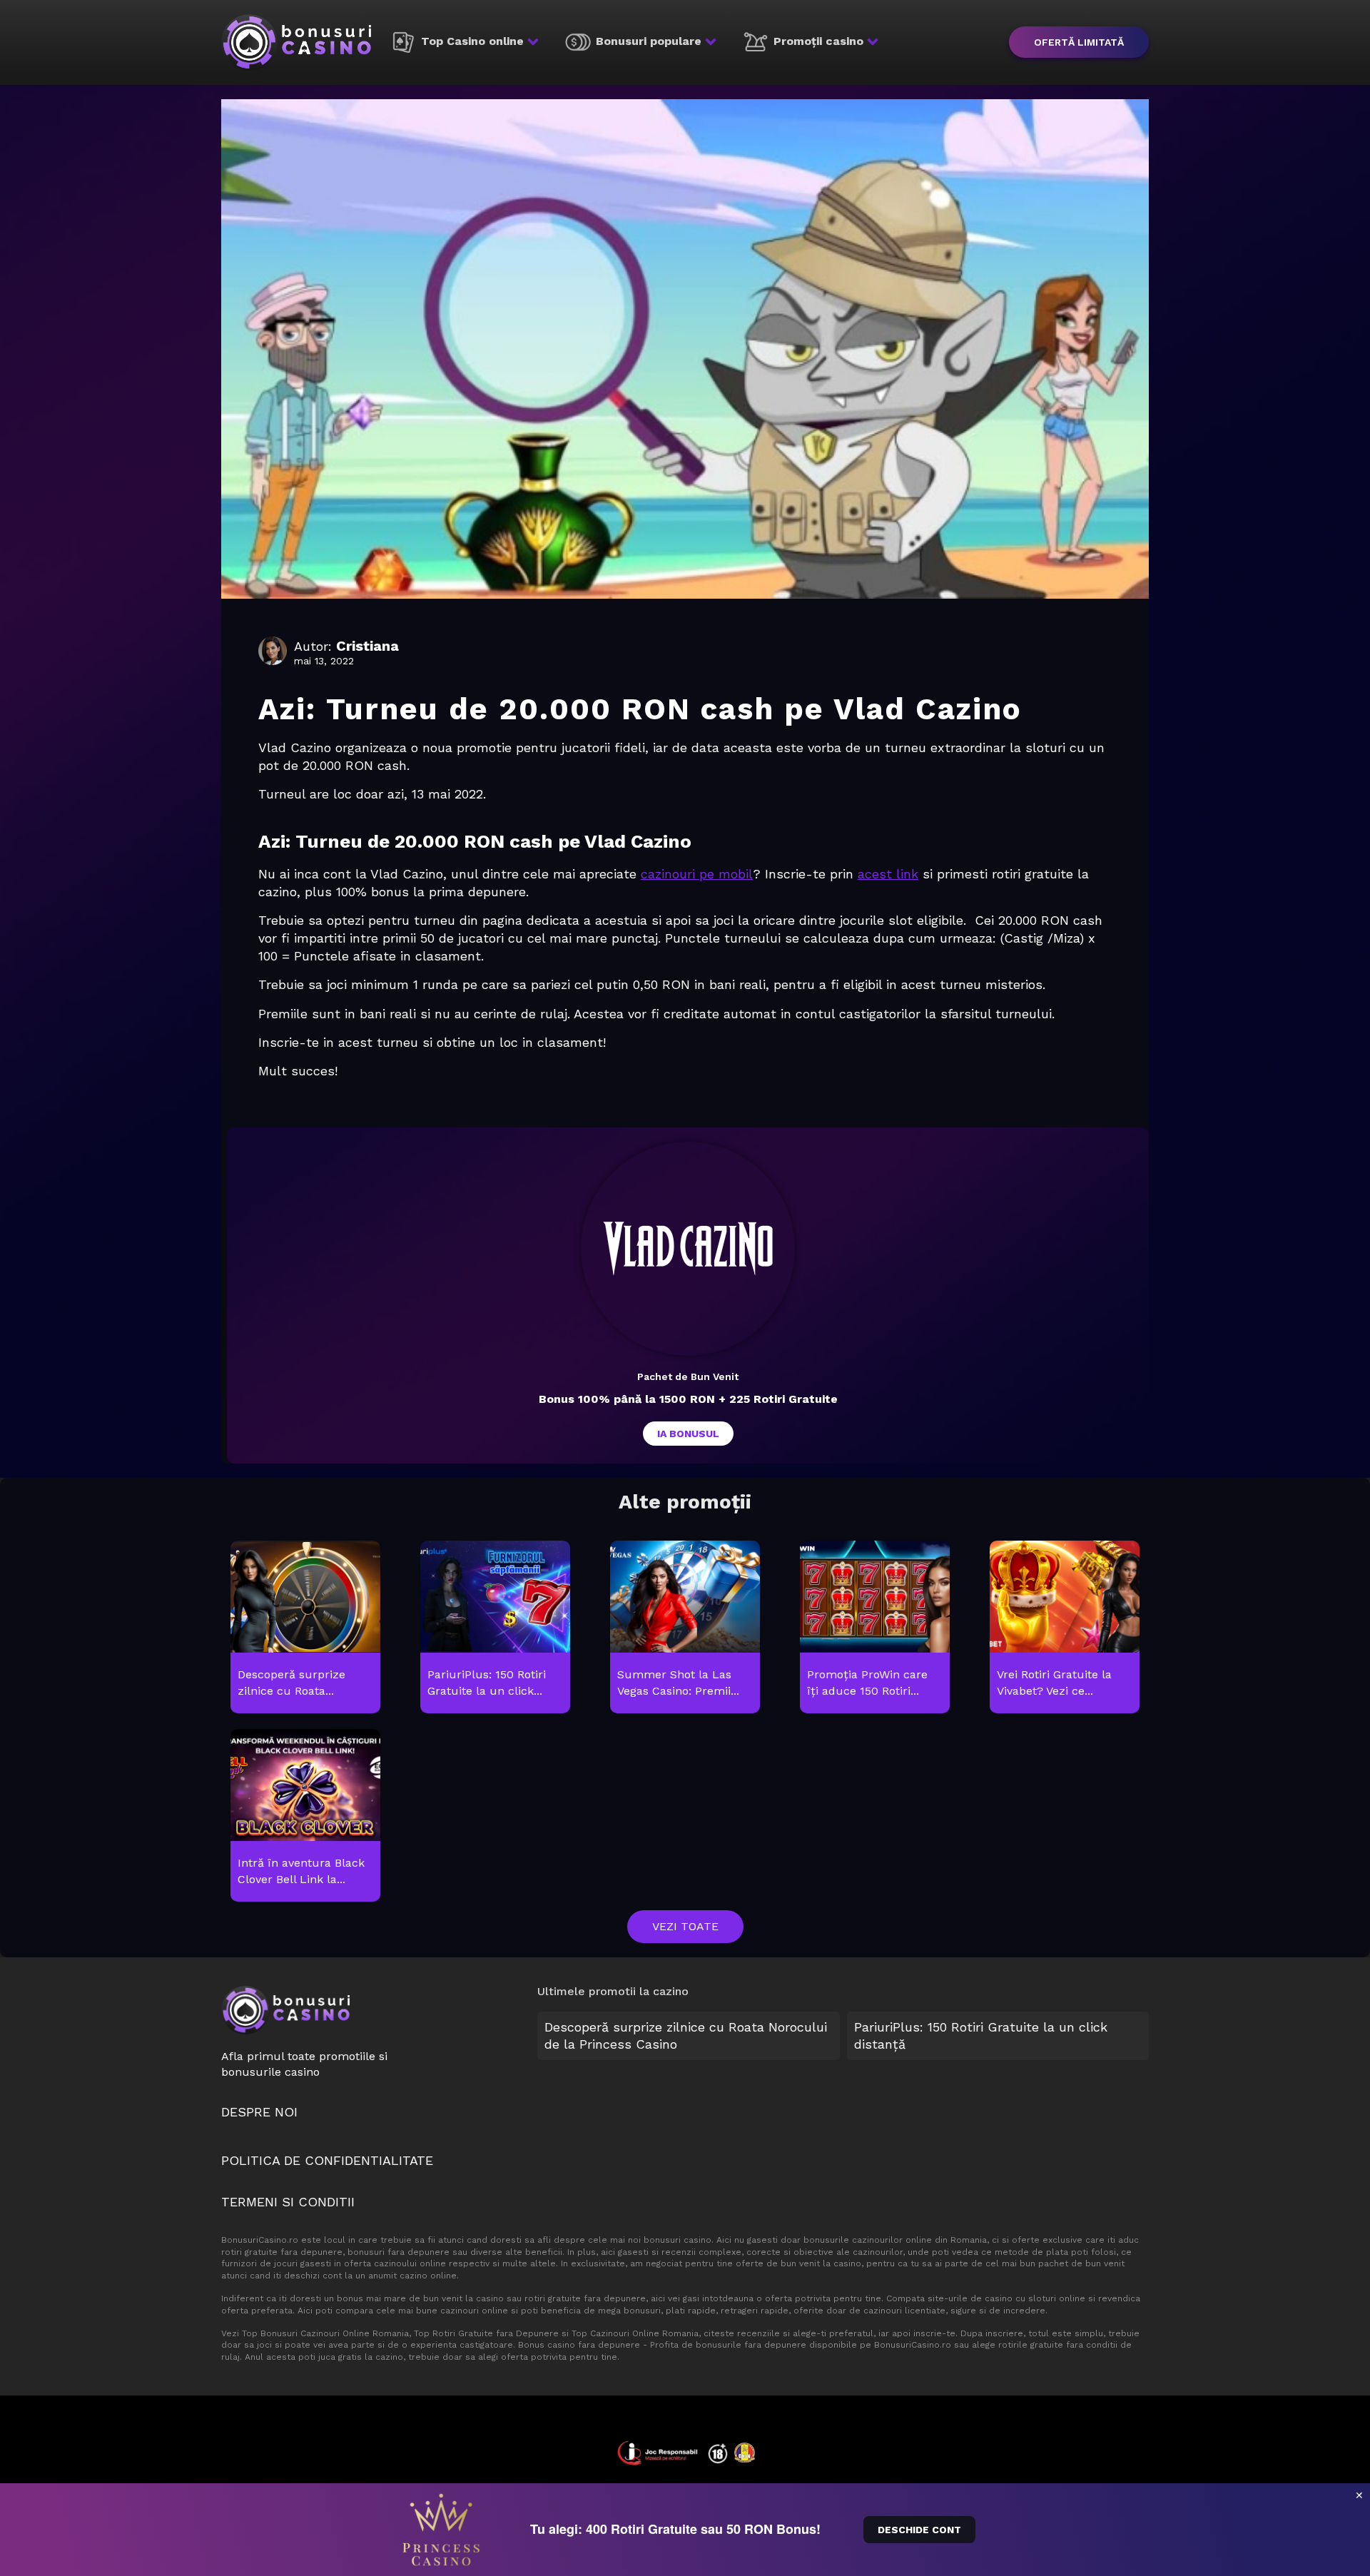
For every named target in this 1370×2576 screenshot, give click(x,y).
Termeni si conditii (288, 2202)
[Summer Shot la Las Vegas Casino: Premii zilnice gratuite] (685, 1628)
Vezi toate (685, 1926)
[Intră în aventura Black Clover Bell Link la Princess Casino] (305, 1816)
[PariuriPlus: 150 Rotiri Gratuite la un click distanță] (495, 1628)
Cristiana (367, 646)
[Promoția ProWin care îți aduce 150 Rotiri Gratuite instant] (874, 1628)
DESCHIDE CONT (919, 2530)
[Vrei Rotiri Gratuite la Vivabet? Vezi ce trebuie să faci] (1064, 1628)
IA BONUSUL (688, 1434)
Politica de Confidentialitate (327, 2160)
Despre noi (259, 2112)
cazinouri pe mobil (697, 874)
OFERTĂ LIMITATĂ (1079, 42)
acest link (888, 874)
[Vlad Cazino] (688, 1249)
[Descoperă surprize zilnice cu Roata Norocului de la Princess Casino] (305, 1628)
